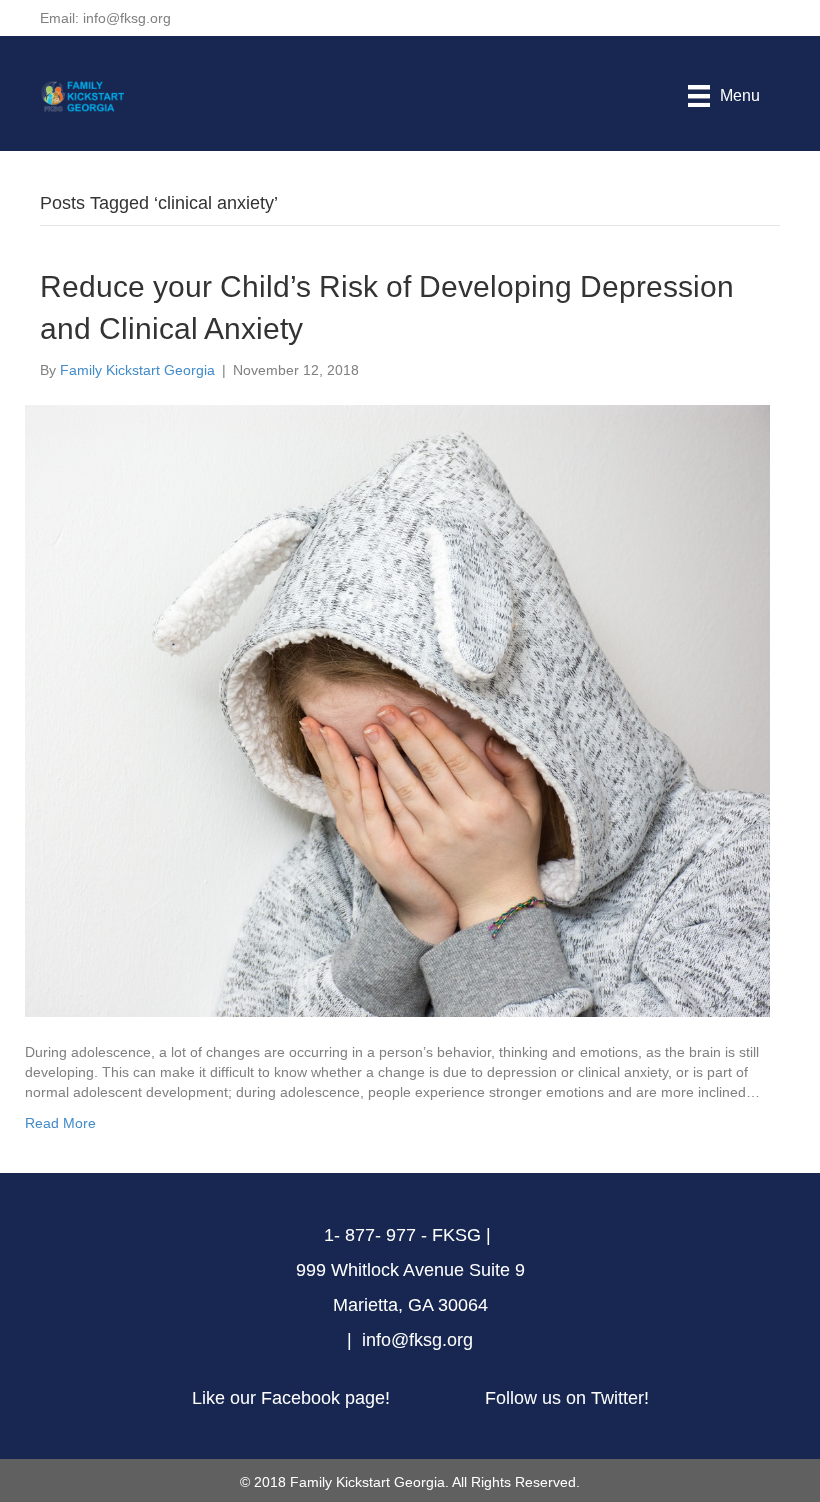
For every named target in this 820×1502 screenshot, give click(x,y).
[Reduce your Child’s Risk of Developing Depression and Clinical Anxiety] (397, 709)
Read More (60, 1123)
